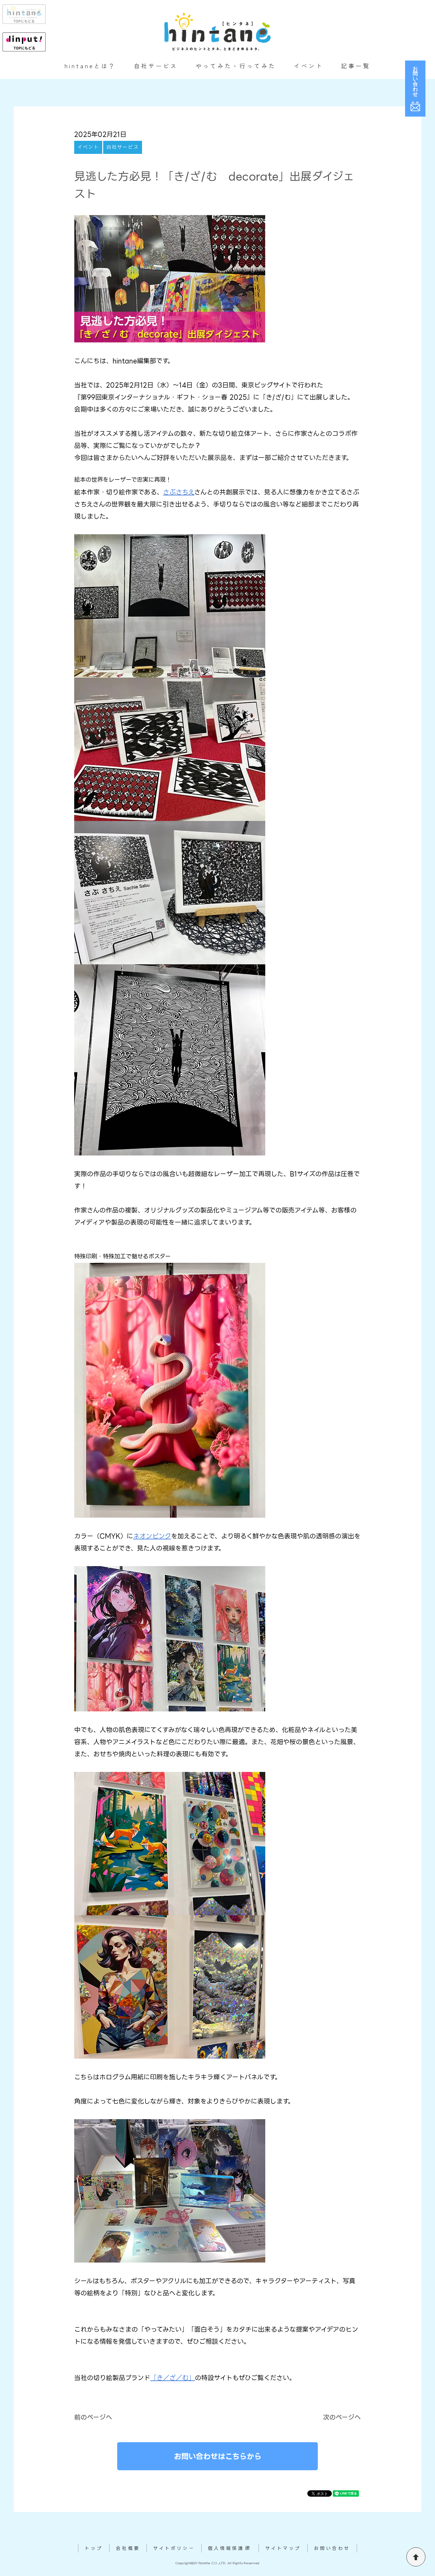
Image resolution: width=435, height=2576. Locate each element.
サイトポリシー (174, 2548)
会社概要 (128, 2548)
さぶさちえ (179, 492)
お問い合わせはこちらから (218, 2456)
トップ (94, 2548)
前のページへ (93, 2417)
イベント (309, 66)
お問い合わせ (332, 2548)
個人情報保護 (226, 2548)
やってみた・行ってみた (236, 66)
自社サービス (156, 66)
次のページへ (342, 2417)
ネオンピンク (152, 1536)
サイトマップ (283, 2548)
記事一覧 (356, 66)
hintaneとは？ (90, 66)
